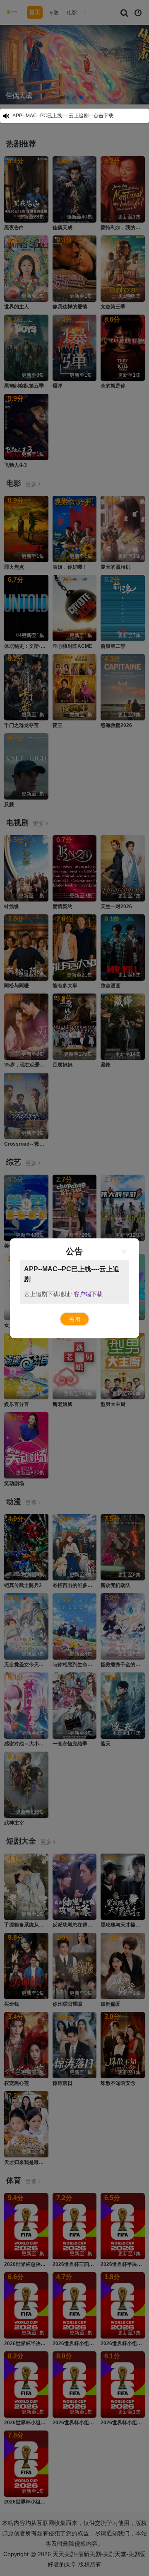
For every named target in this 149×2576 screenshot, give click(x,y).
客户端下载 (88, 1294)
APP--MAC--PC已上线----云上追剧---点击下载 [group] (63, 116)
